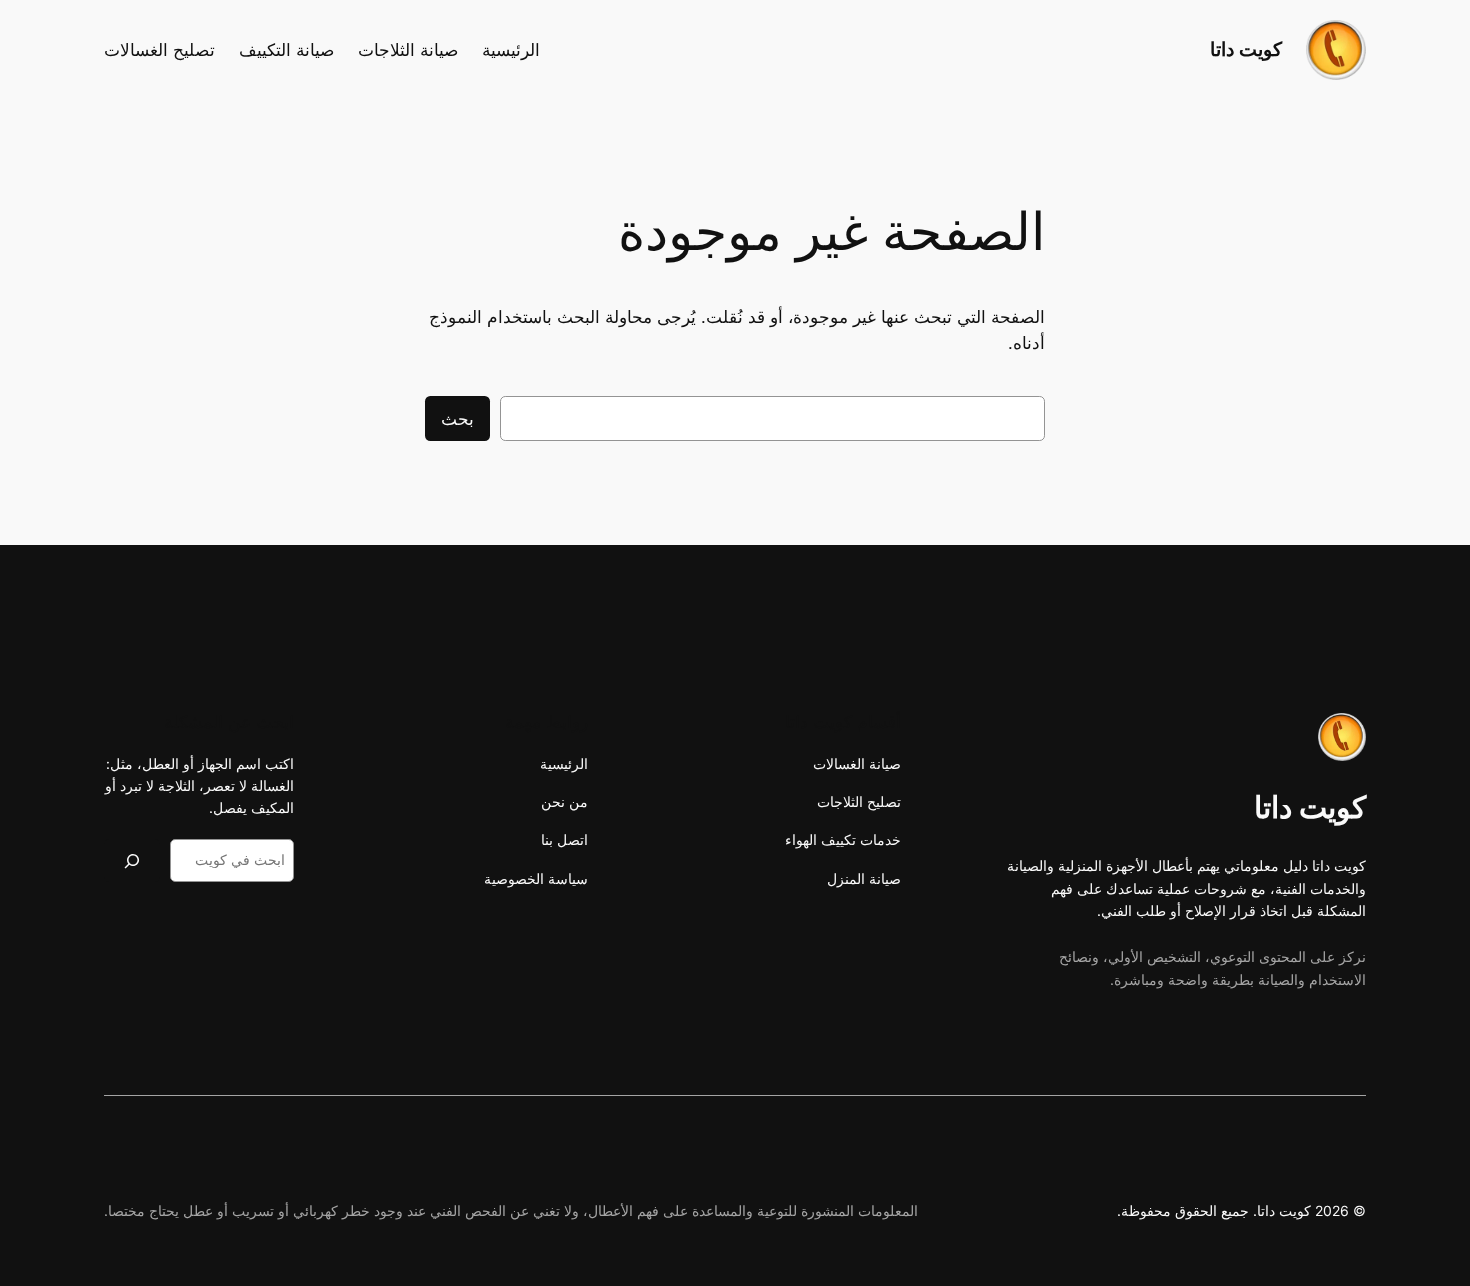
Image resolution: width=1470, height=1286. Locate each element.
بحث (457, 419)
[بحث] (132, 860)
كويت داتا (1246, 49)
